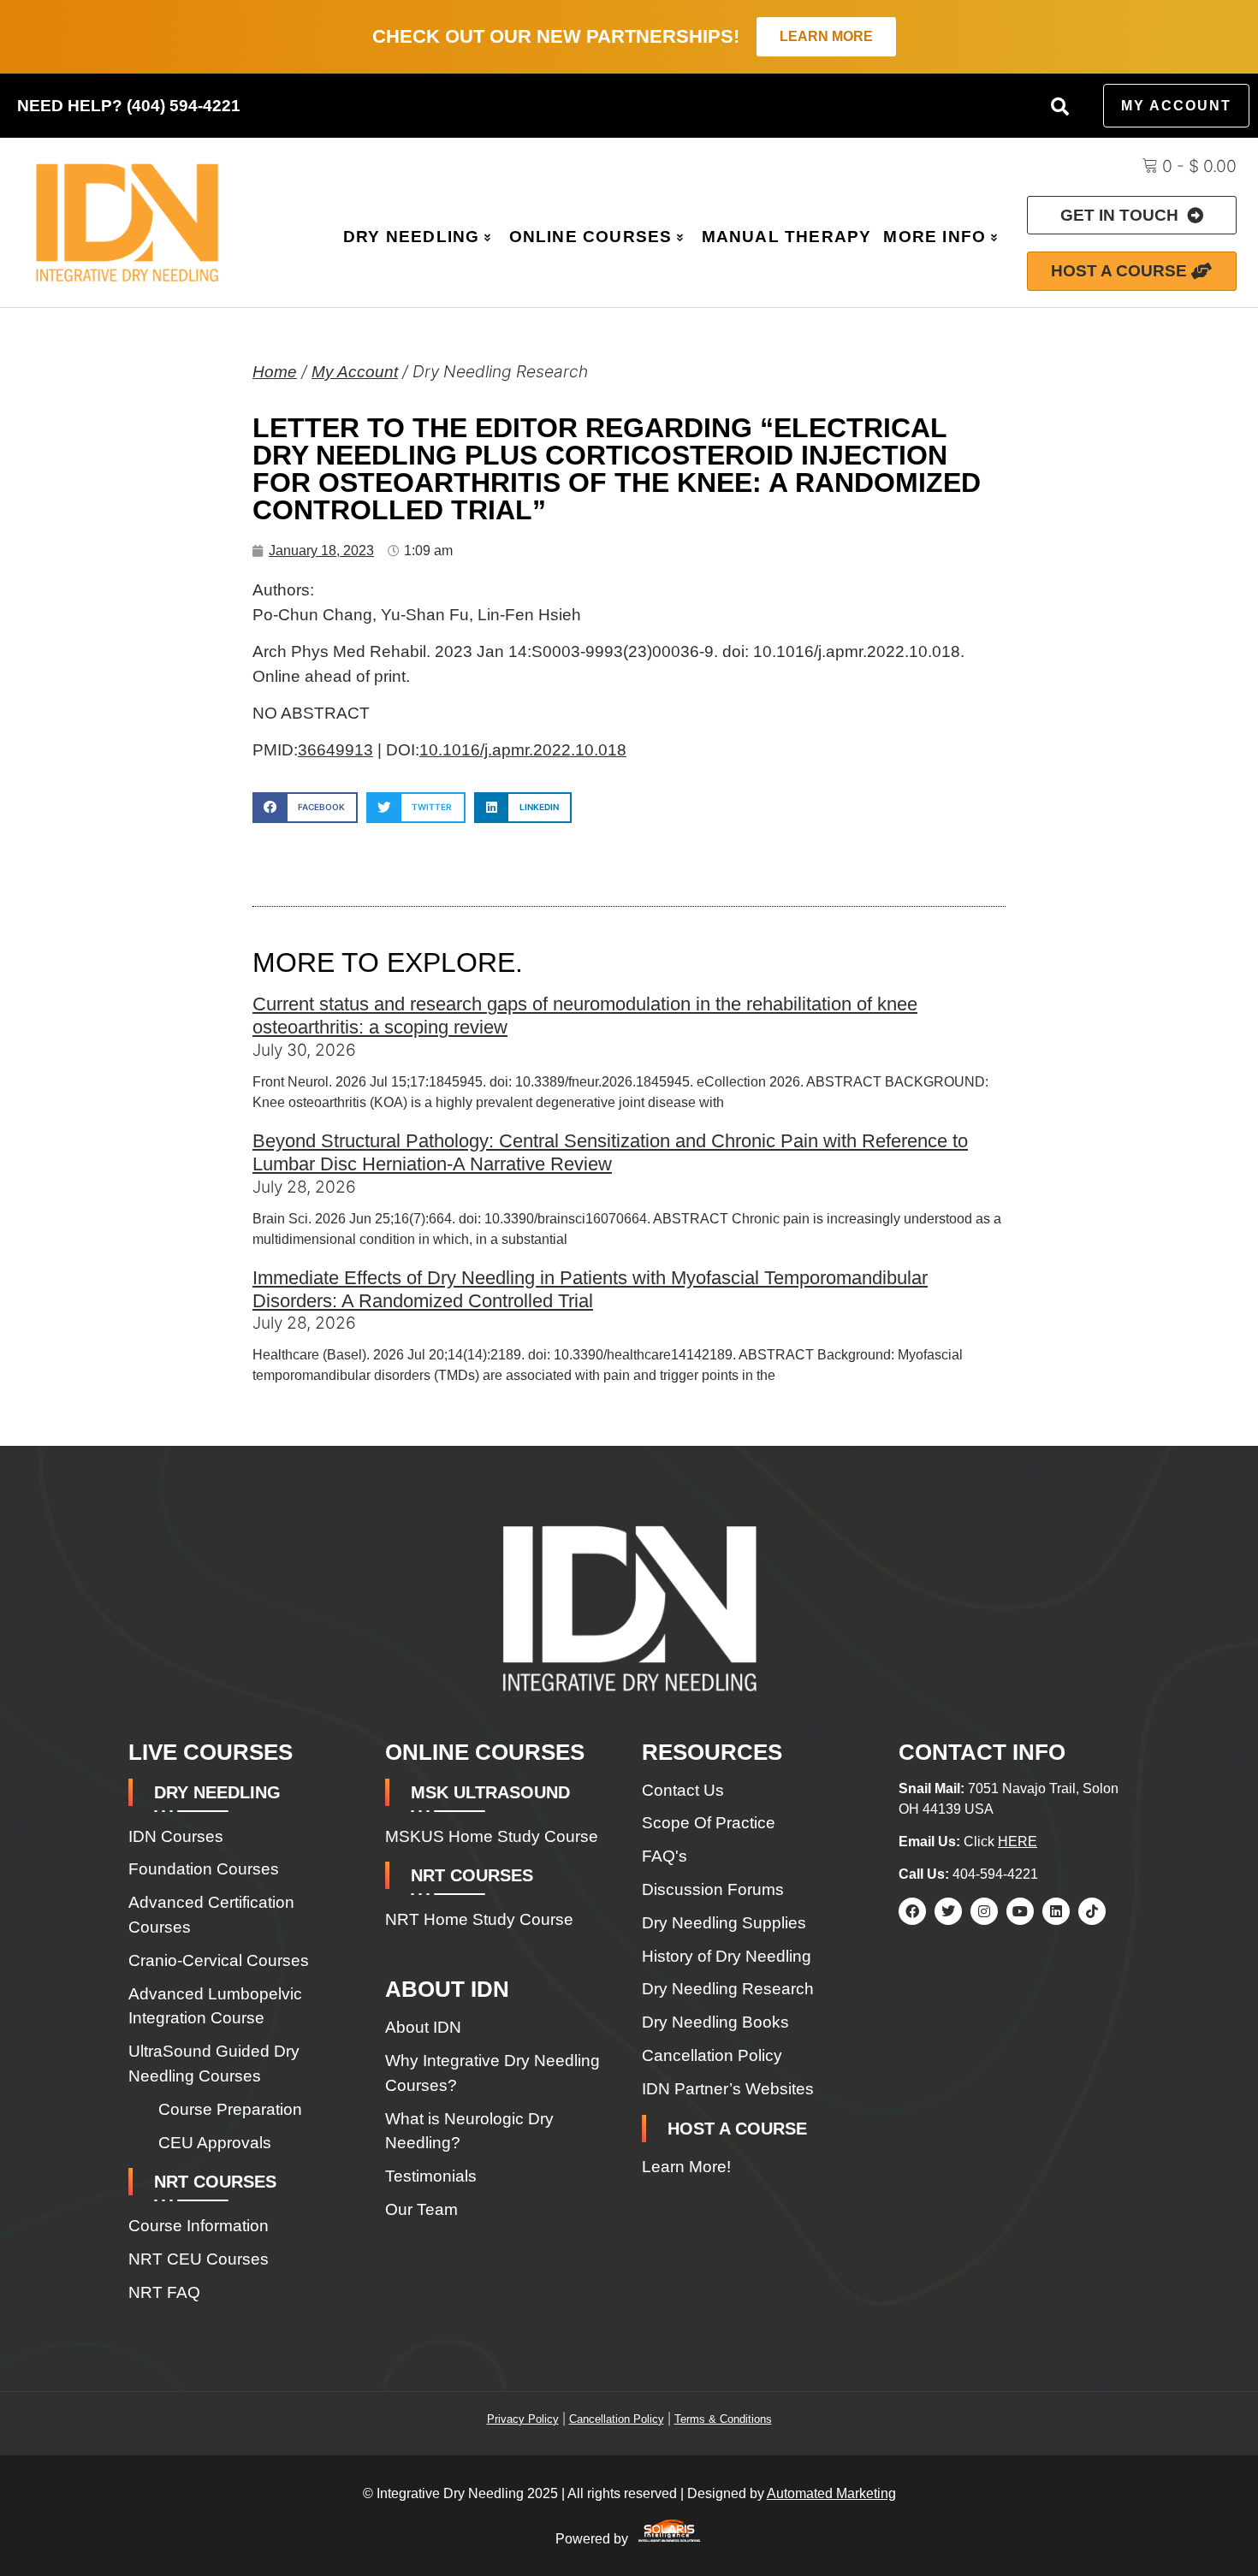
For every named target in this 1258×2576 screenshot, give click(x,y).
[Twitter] (948, 1911)
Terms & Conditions (723, 2419)
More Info (935, 237)
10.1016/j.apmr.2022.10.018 (523, 750)
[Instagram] (984, 1911)
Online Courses (591, 237)
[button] (1060, 106)
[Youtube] (1020, 1911)
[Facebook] (912, 1911)
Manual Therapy (787, 237)
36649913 (335, 750)
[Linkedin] (1056, 1911)
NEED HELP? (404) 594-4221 (129, 106)
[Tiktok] (1092, 1911)
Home (275, 372)
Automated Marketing (831, 2493)
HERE (1018, 1842)
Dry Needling (411, 237)
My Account (355, 372)
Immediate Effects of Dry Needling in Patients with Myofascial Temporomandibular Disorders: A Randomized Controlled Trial (590, 1289)
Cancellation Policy (617, 2419)
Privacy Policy (523, 2419)
